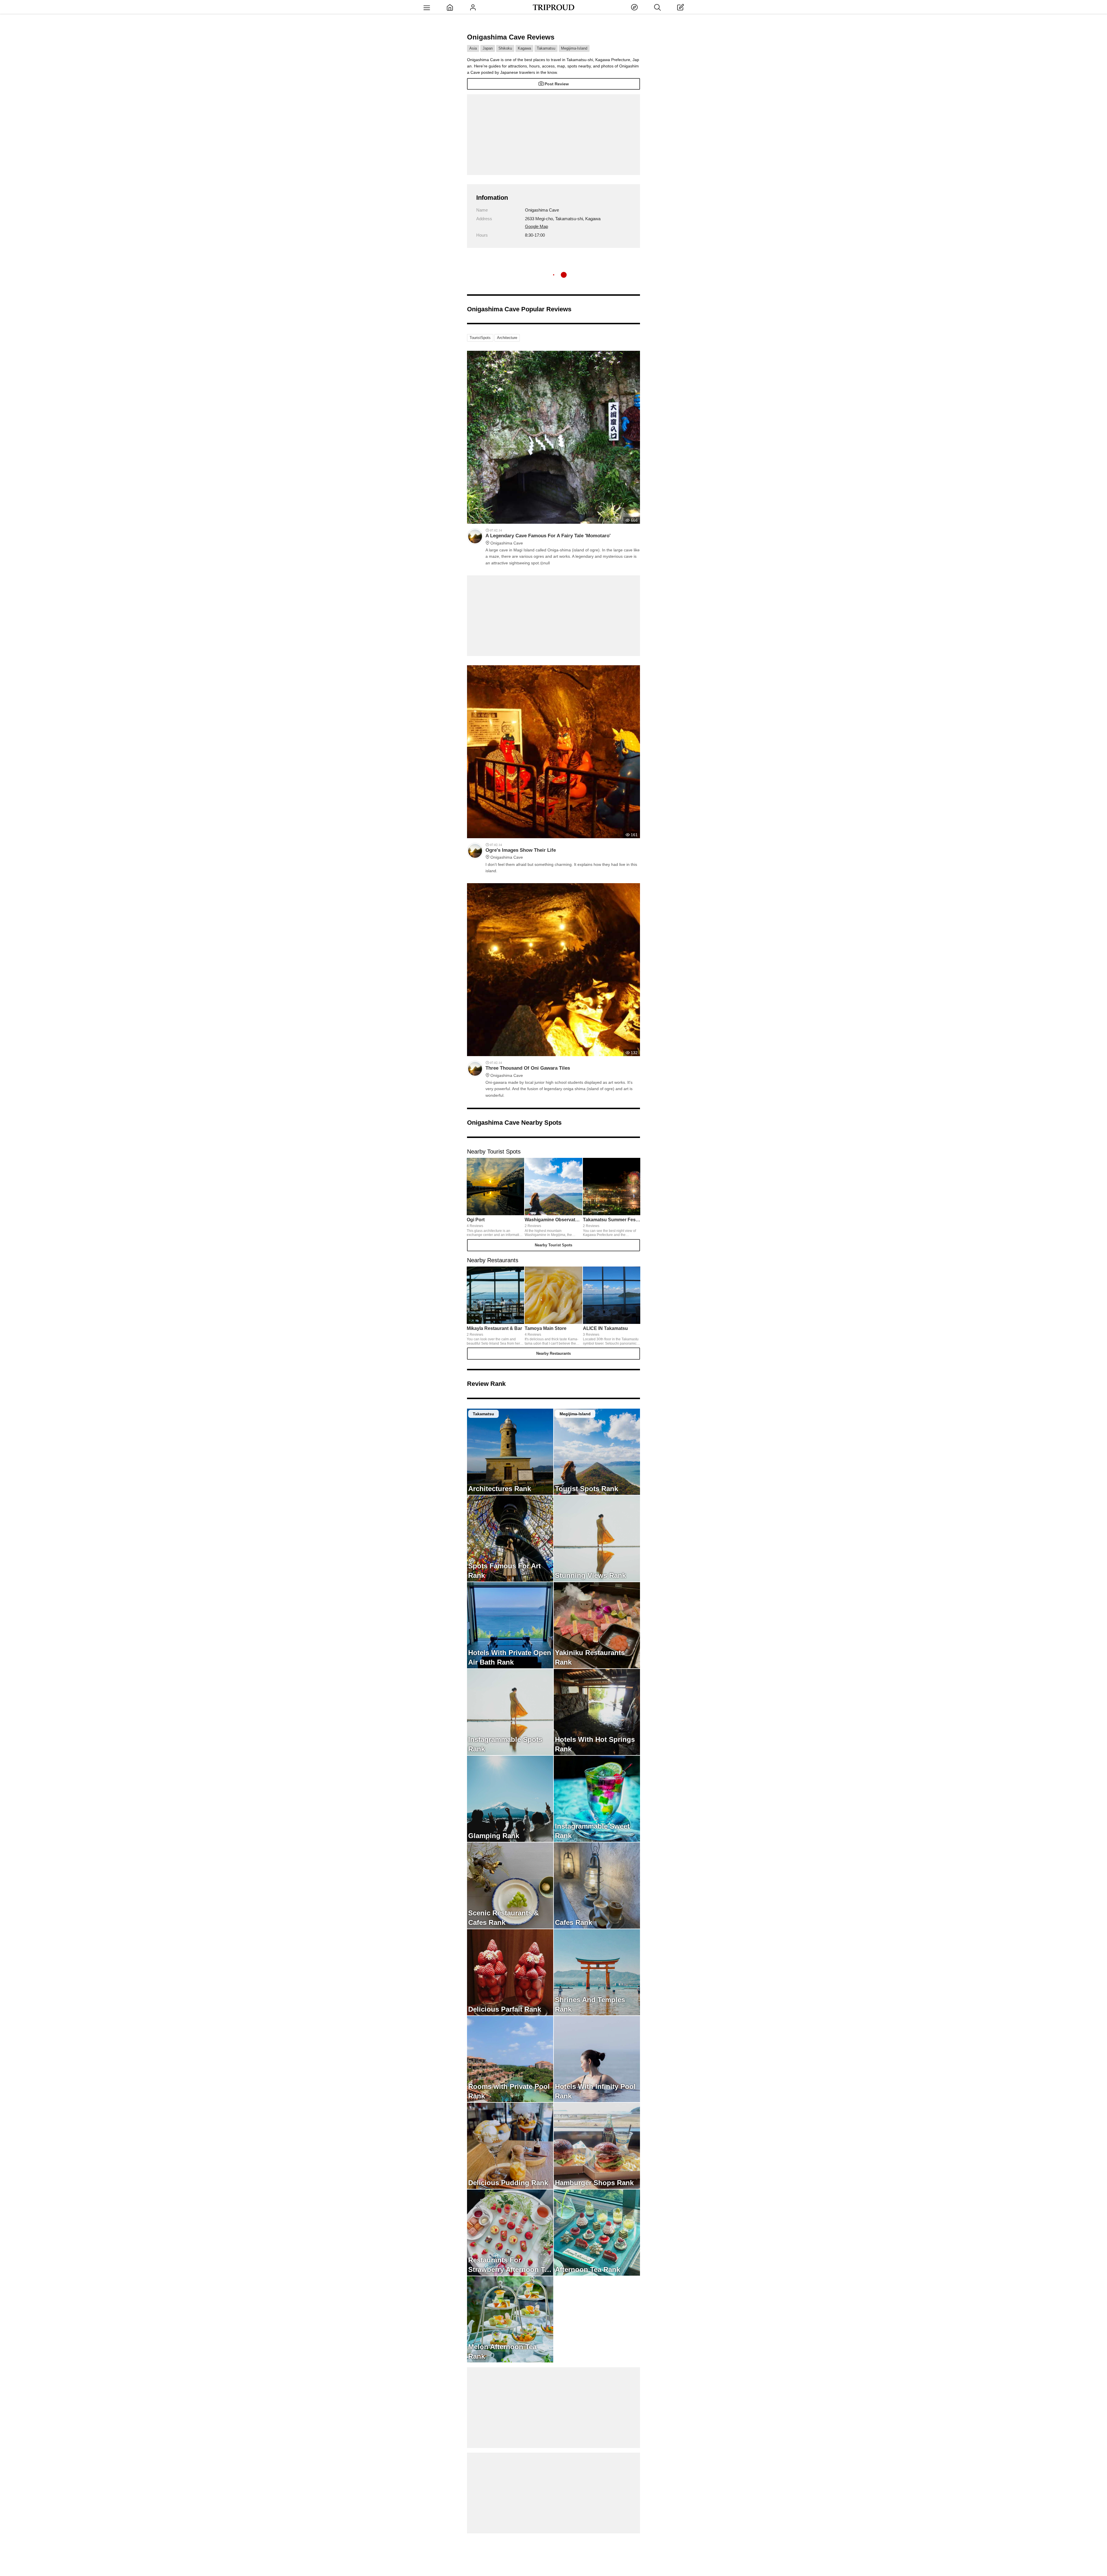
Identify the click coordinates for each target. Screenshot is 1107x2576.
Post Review (557, 84)
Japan (488, 48)
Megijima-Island (574, 48)
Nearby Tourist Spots (553, 1245)
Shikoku (505, 48)
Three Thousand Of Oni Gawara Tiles (528, 1071)
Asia (473, 48)
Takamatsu (546, 48)
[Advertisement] (553, 135)
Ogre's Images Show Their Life (521, 853)
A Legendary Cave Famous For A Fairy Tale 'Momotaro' (548, 539)
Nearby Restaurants (553, 1353)
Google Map (536, 226)
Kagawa (524, 48)
